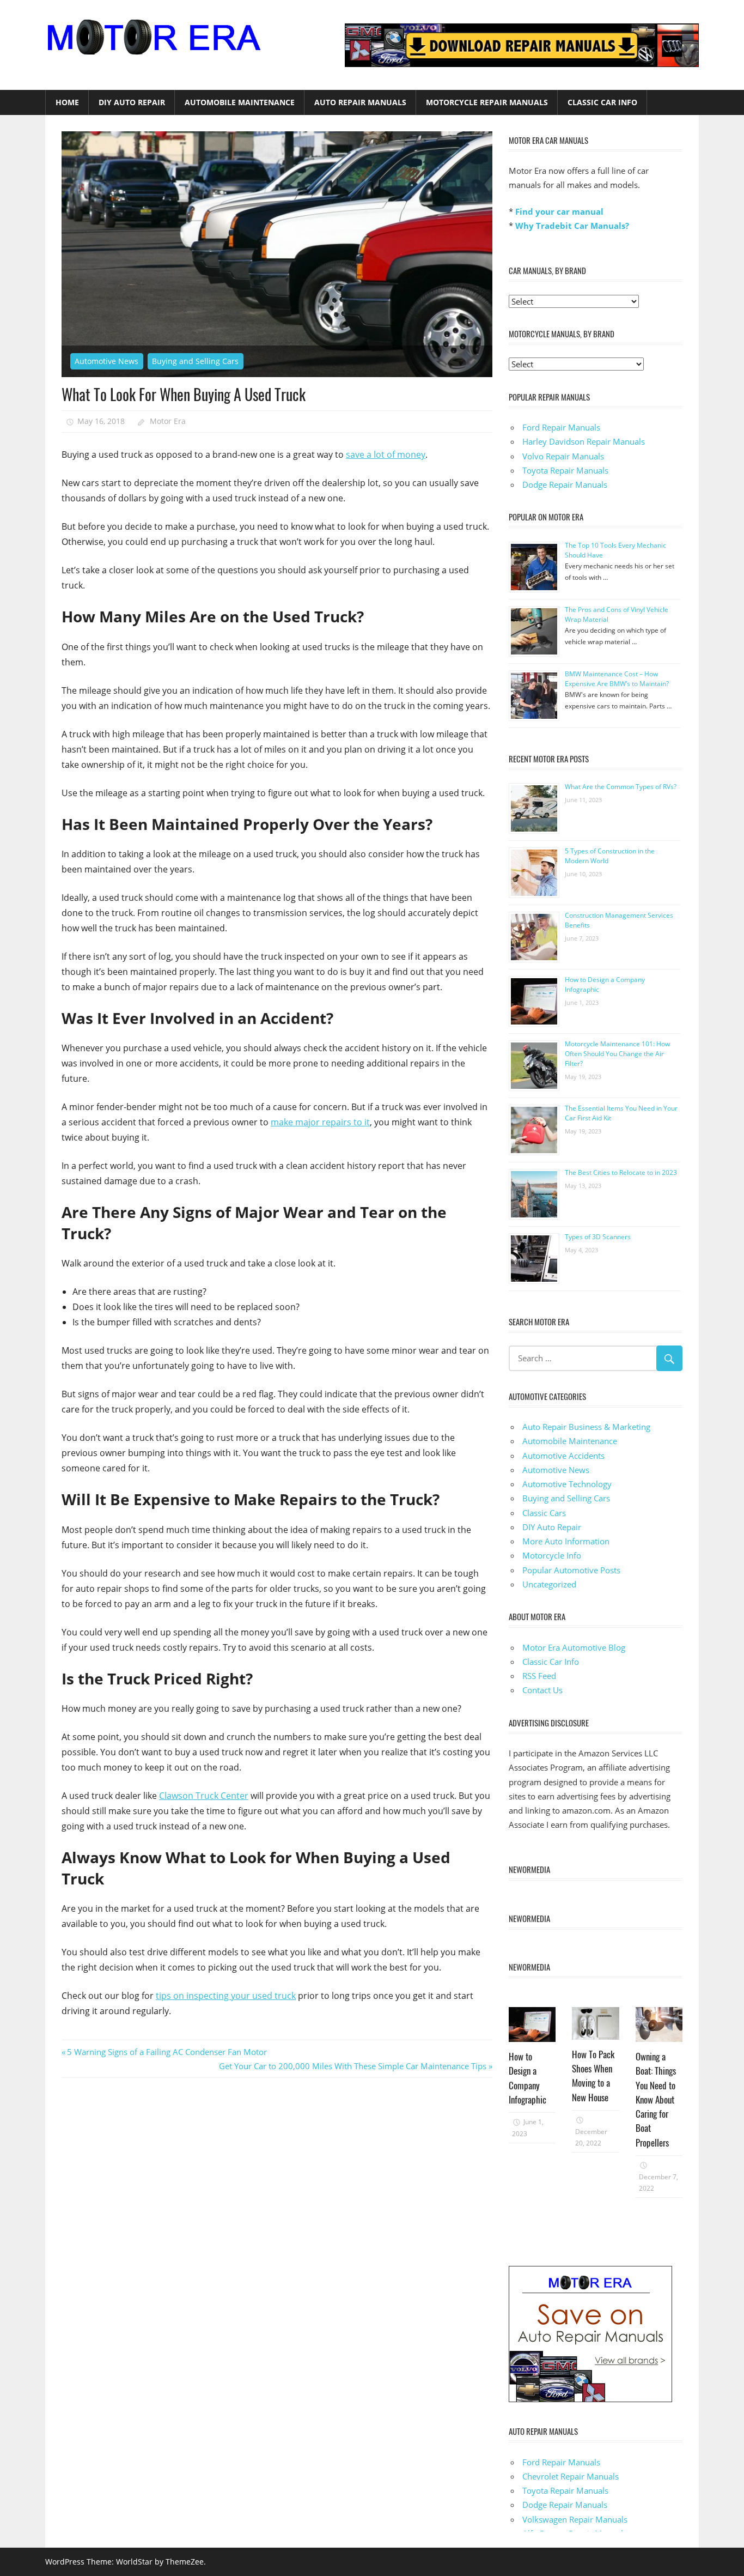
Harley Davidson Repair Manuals (584, 441)
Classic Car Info (602, 102)
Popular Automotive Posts (571, 1570)
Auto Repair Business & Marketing (586, 1427)
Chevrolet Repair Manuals (571, 2476)
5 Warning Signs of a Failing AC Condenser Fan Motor (167, 2052)
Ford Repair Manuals (561, 427)
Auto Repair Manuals (360, 102)
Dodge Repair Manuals (565, 484)
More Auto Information (566, 1541)
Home (67, 102)
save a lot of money (386, 454)
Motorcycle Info (552, 1555)
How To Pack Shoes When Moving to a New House (593, 2076)
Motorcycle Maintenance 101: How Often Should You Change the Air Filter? (617, 1054)
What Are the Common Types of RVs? (621, 787)
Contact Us (542, 1690)
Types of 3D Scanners (598, 1237)
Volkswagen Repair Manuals (575, 2519)
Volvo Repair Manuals (563, 456)
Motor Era (168, 421)
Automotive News (106, 361)
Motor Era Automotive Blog (574, 1647)
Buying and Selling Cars (195, 361)
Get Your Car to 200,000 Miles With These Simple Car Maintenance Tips (353, 2066)
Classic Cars (544, 1513)
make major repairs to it (320, 1122)
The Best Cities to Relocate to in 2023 (621, 1172)
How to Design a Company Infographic (527, 2078)
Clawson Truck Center (204, 1796)
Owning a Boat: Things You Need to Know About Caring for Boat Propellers (656, 2099)
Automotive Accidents (563, 1456)
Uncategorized (549, 1584)
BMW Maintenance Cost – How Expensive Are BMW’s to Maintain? (617, 679)
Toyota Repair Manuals (565, 470)
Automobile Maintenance (240, 102)
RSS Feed (539, 1676)
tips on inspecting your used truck (226, 1996)
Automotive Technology (567, 1484)
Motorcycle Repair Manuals (487, 102)
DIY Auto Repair (132, 102)
